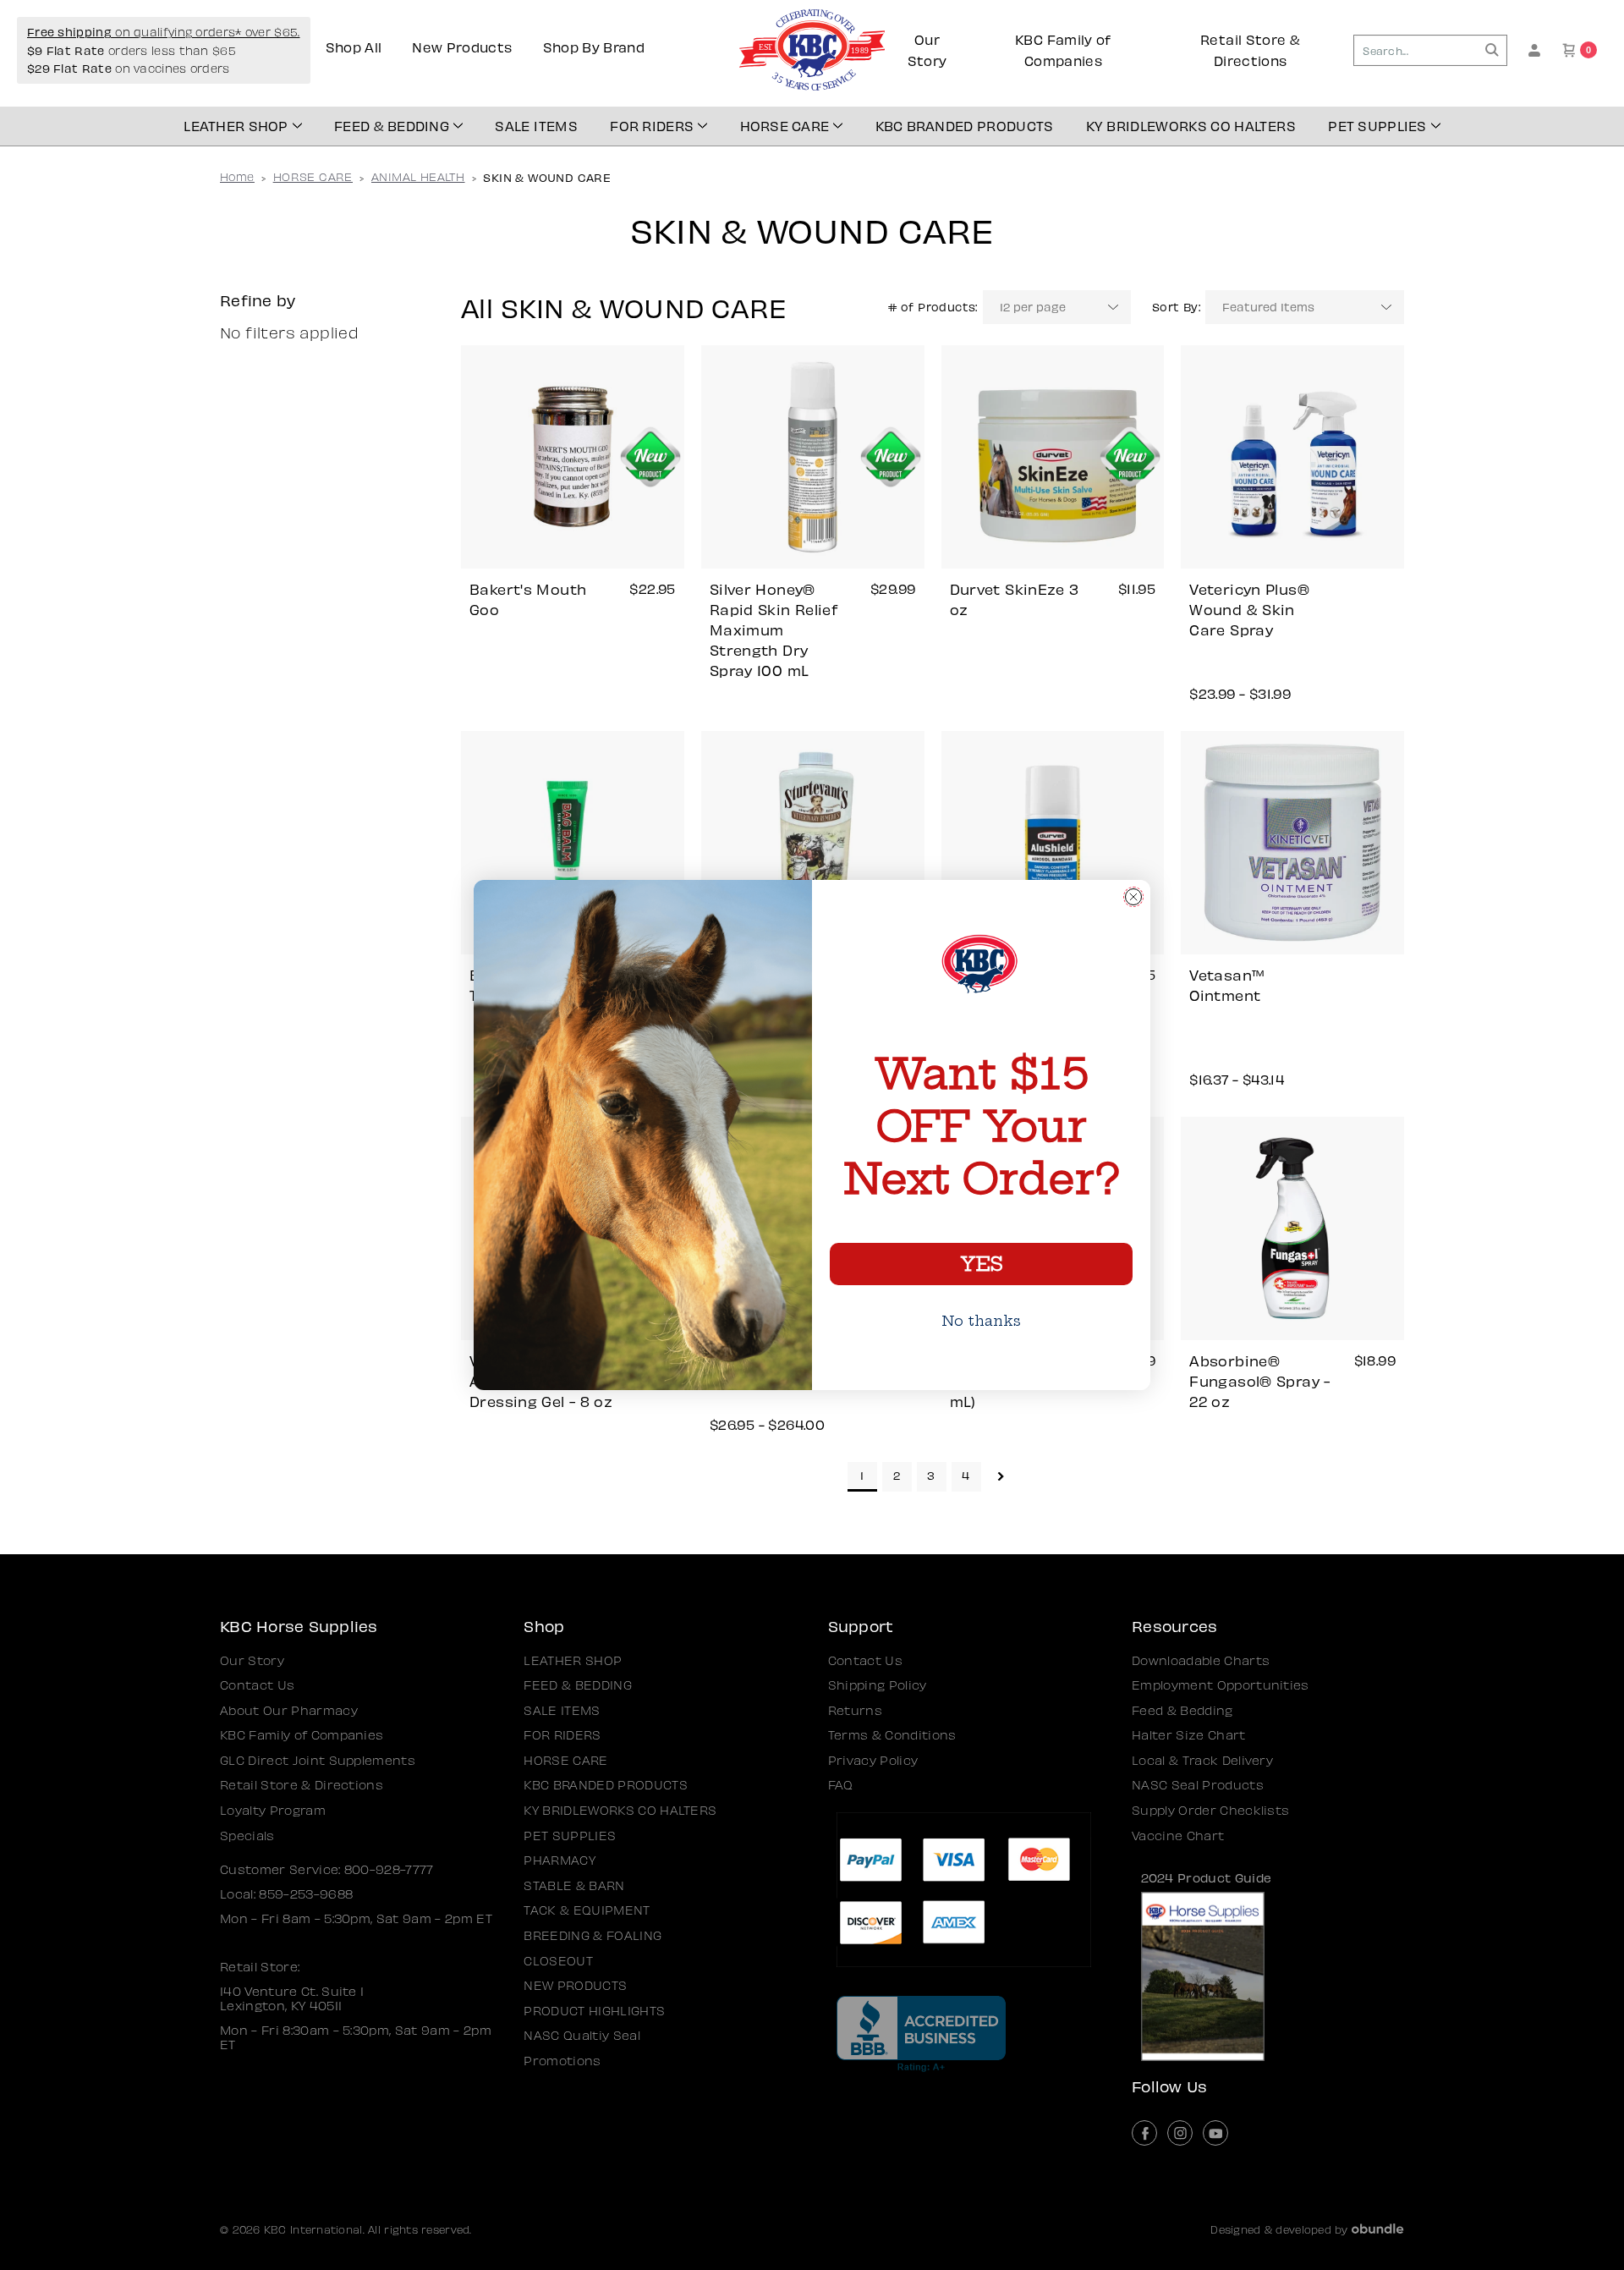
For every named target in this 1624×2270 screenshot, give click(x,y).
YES (981, 1264)
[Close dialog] (1133, 897)
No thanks (981, 1321)
